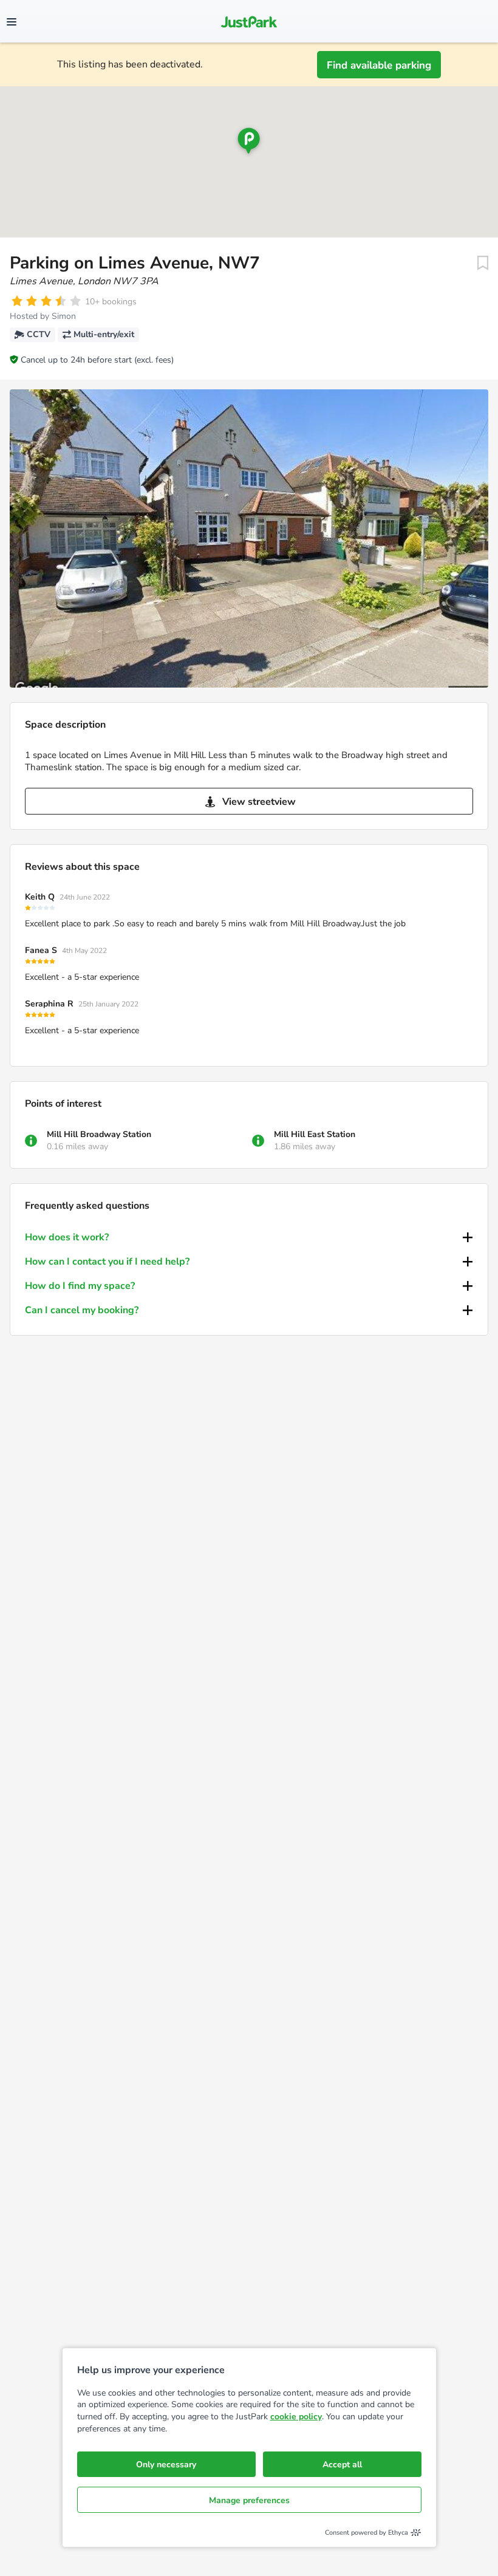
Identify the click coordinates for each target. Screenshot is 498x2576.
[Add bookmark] (483, 263)
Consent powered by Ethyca (367, 2533)
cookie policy (296, 2417)
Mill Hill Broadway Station (99, 1134)
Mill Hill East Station (315, 1134)
